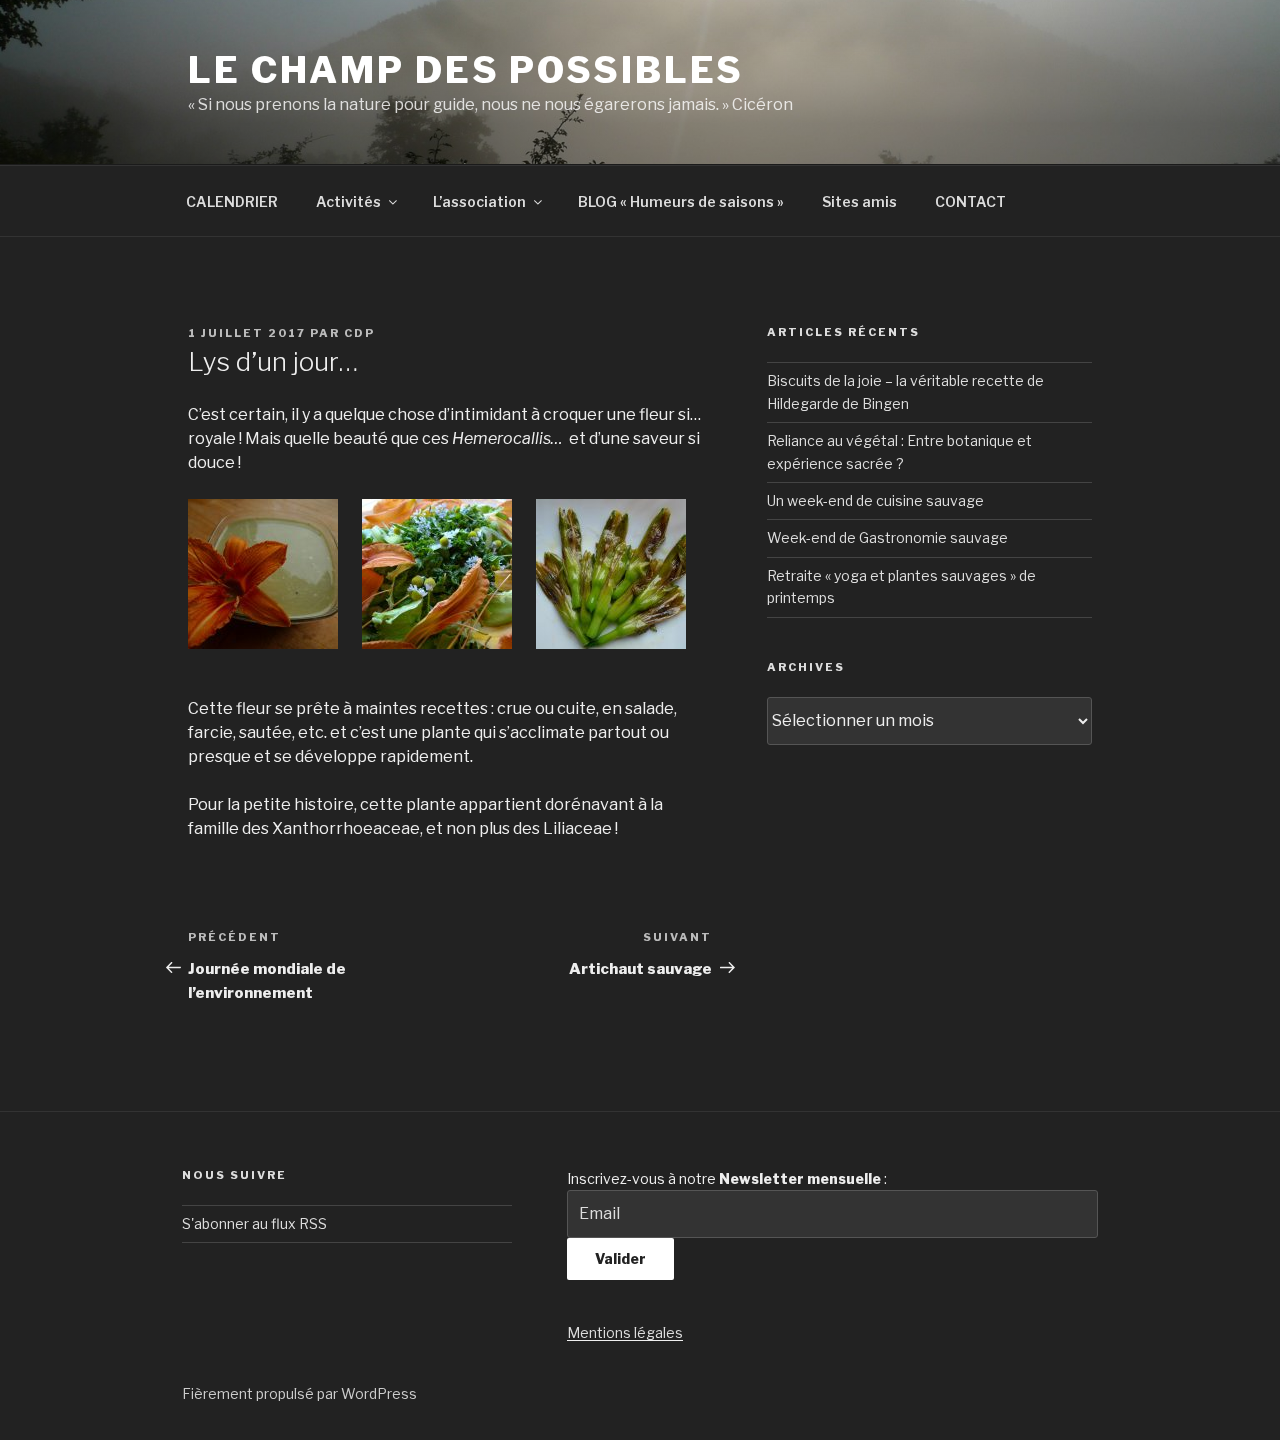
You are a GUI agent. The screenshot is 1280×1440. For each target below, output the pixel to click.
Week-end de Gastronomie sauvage (887, 537)
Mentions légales (625, 1332)
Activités (348, 201)
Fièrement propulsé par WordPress (299, 1393)
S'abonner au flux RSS (254, 1223)
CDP (359, 333)
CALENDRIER (232, 201)
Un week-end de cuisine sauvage (875, 500)
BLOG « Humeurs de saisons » (681, 201)
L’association (479, 201)
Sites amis (859, 201)
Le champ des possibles (466, 70)
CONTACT (970, 201)
